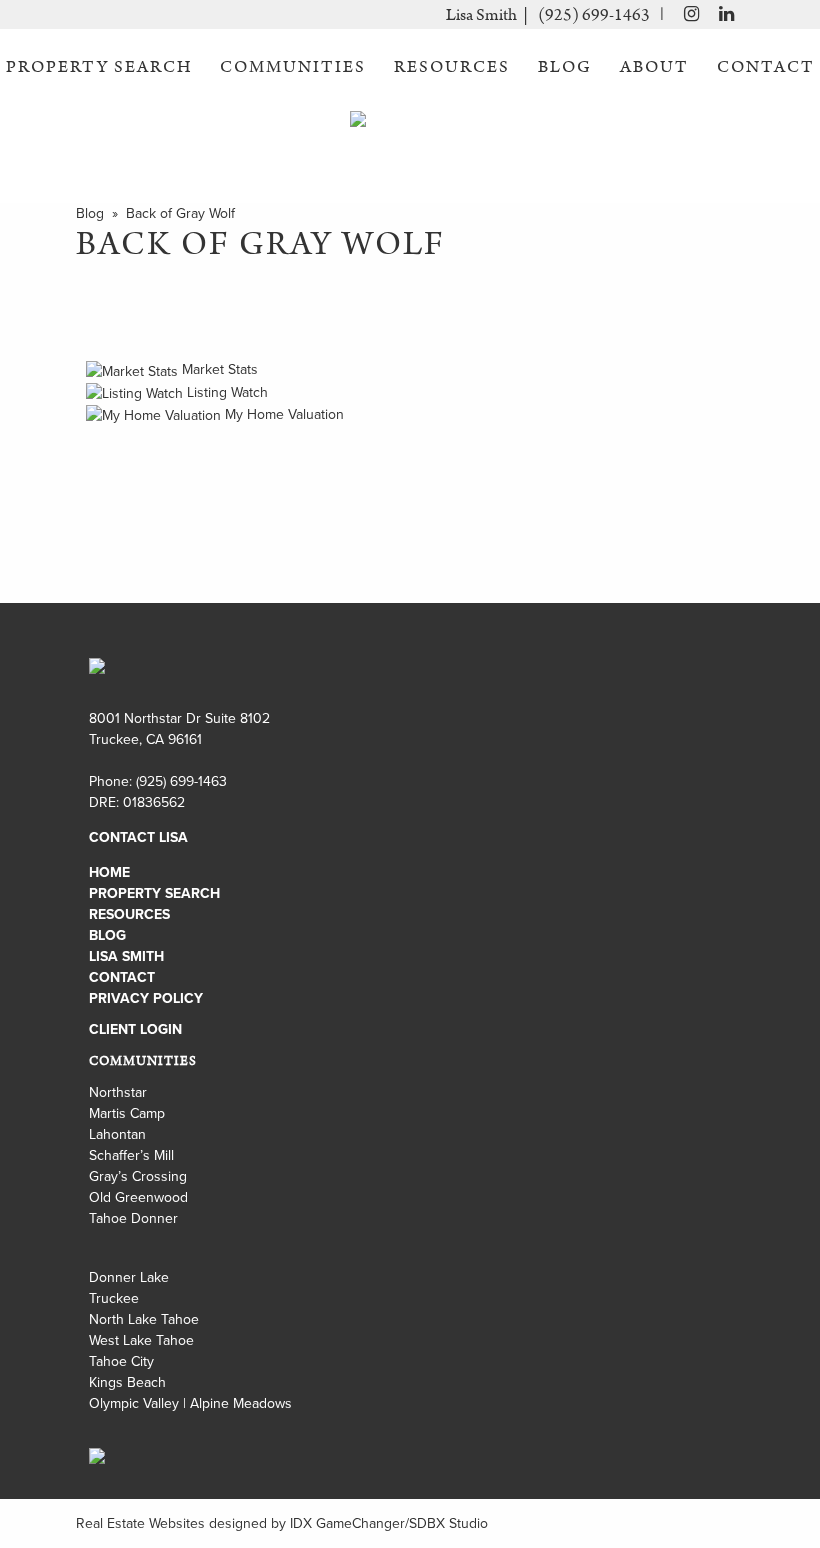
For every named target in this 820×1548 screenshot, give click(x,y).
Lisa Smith (126, 956)
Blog (565, 67)
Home (109, 872)
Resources (452, 67)
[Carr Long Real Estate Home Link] (410, 134)
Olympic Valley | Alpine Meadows (190, 1403)
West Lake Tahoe (141, 1340)
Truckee (114, 1298)
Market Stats (218, 369)
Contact (766, 67)
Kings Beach (127, 1382)
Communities (293, 67)
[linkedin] (726, 16)
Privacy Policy (146, 998)
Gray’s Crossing (138, 1176)
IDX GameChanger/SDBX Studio (389, 1523)
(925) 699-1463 (594, 15)
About (654, 67)
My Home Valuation (282, 414)
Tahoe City (121, 1361)
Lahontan (117, 1134)
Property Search (99, 67)
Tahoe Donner (133, 1218)
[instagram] (686, 16)
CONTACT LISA (138, 837)
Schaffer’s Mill (131, 1155)
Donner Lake (129, 1277)
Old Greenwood (138, 1197)
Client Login (135, 1029)
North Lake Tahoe (144, 1319)
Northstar (118, 1092)
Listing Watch (225, 392)
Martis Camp (127, 1113)
